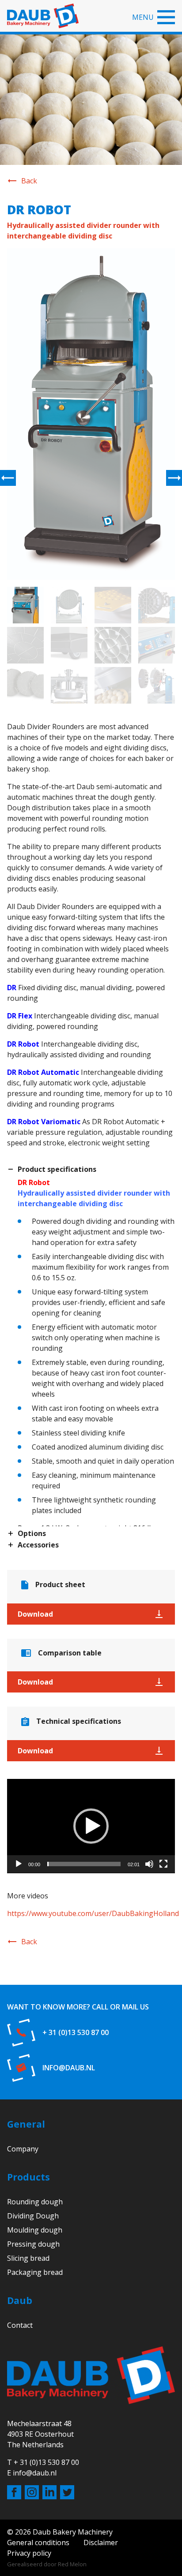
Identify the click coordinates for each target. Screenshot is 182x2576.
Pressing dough (33, 2244)
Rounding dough (35, 2202)
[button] (91, 1826)
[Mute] (149, 1864)
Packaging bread (35, 2272)
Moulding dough (35, 2230)
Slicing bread (28, 2258)
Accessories (38, 1545)
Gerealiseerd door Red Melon (47, 2564)
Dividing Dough (33, 2216)
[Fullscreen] (163, 1864)
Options (32, 1534)
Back (29, 181)
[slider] (84, 1864)
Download (35, 1614)
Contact (20, 2325)
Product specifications (57, 1170)
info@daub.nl (69, 2068)
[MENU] (166, 17)
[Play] (19, 1864)
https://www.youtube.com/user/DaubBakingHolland (93, 1913)
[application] (91, 1826)
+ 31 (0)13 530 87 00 (76, 2032)
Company (23, 2149)
